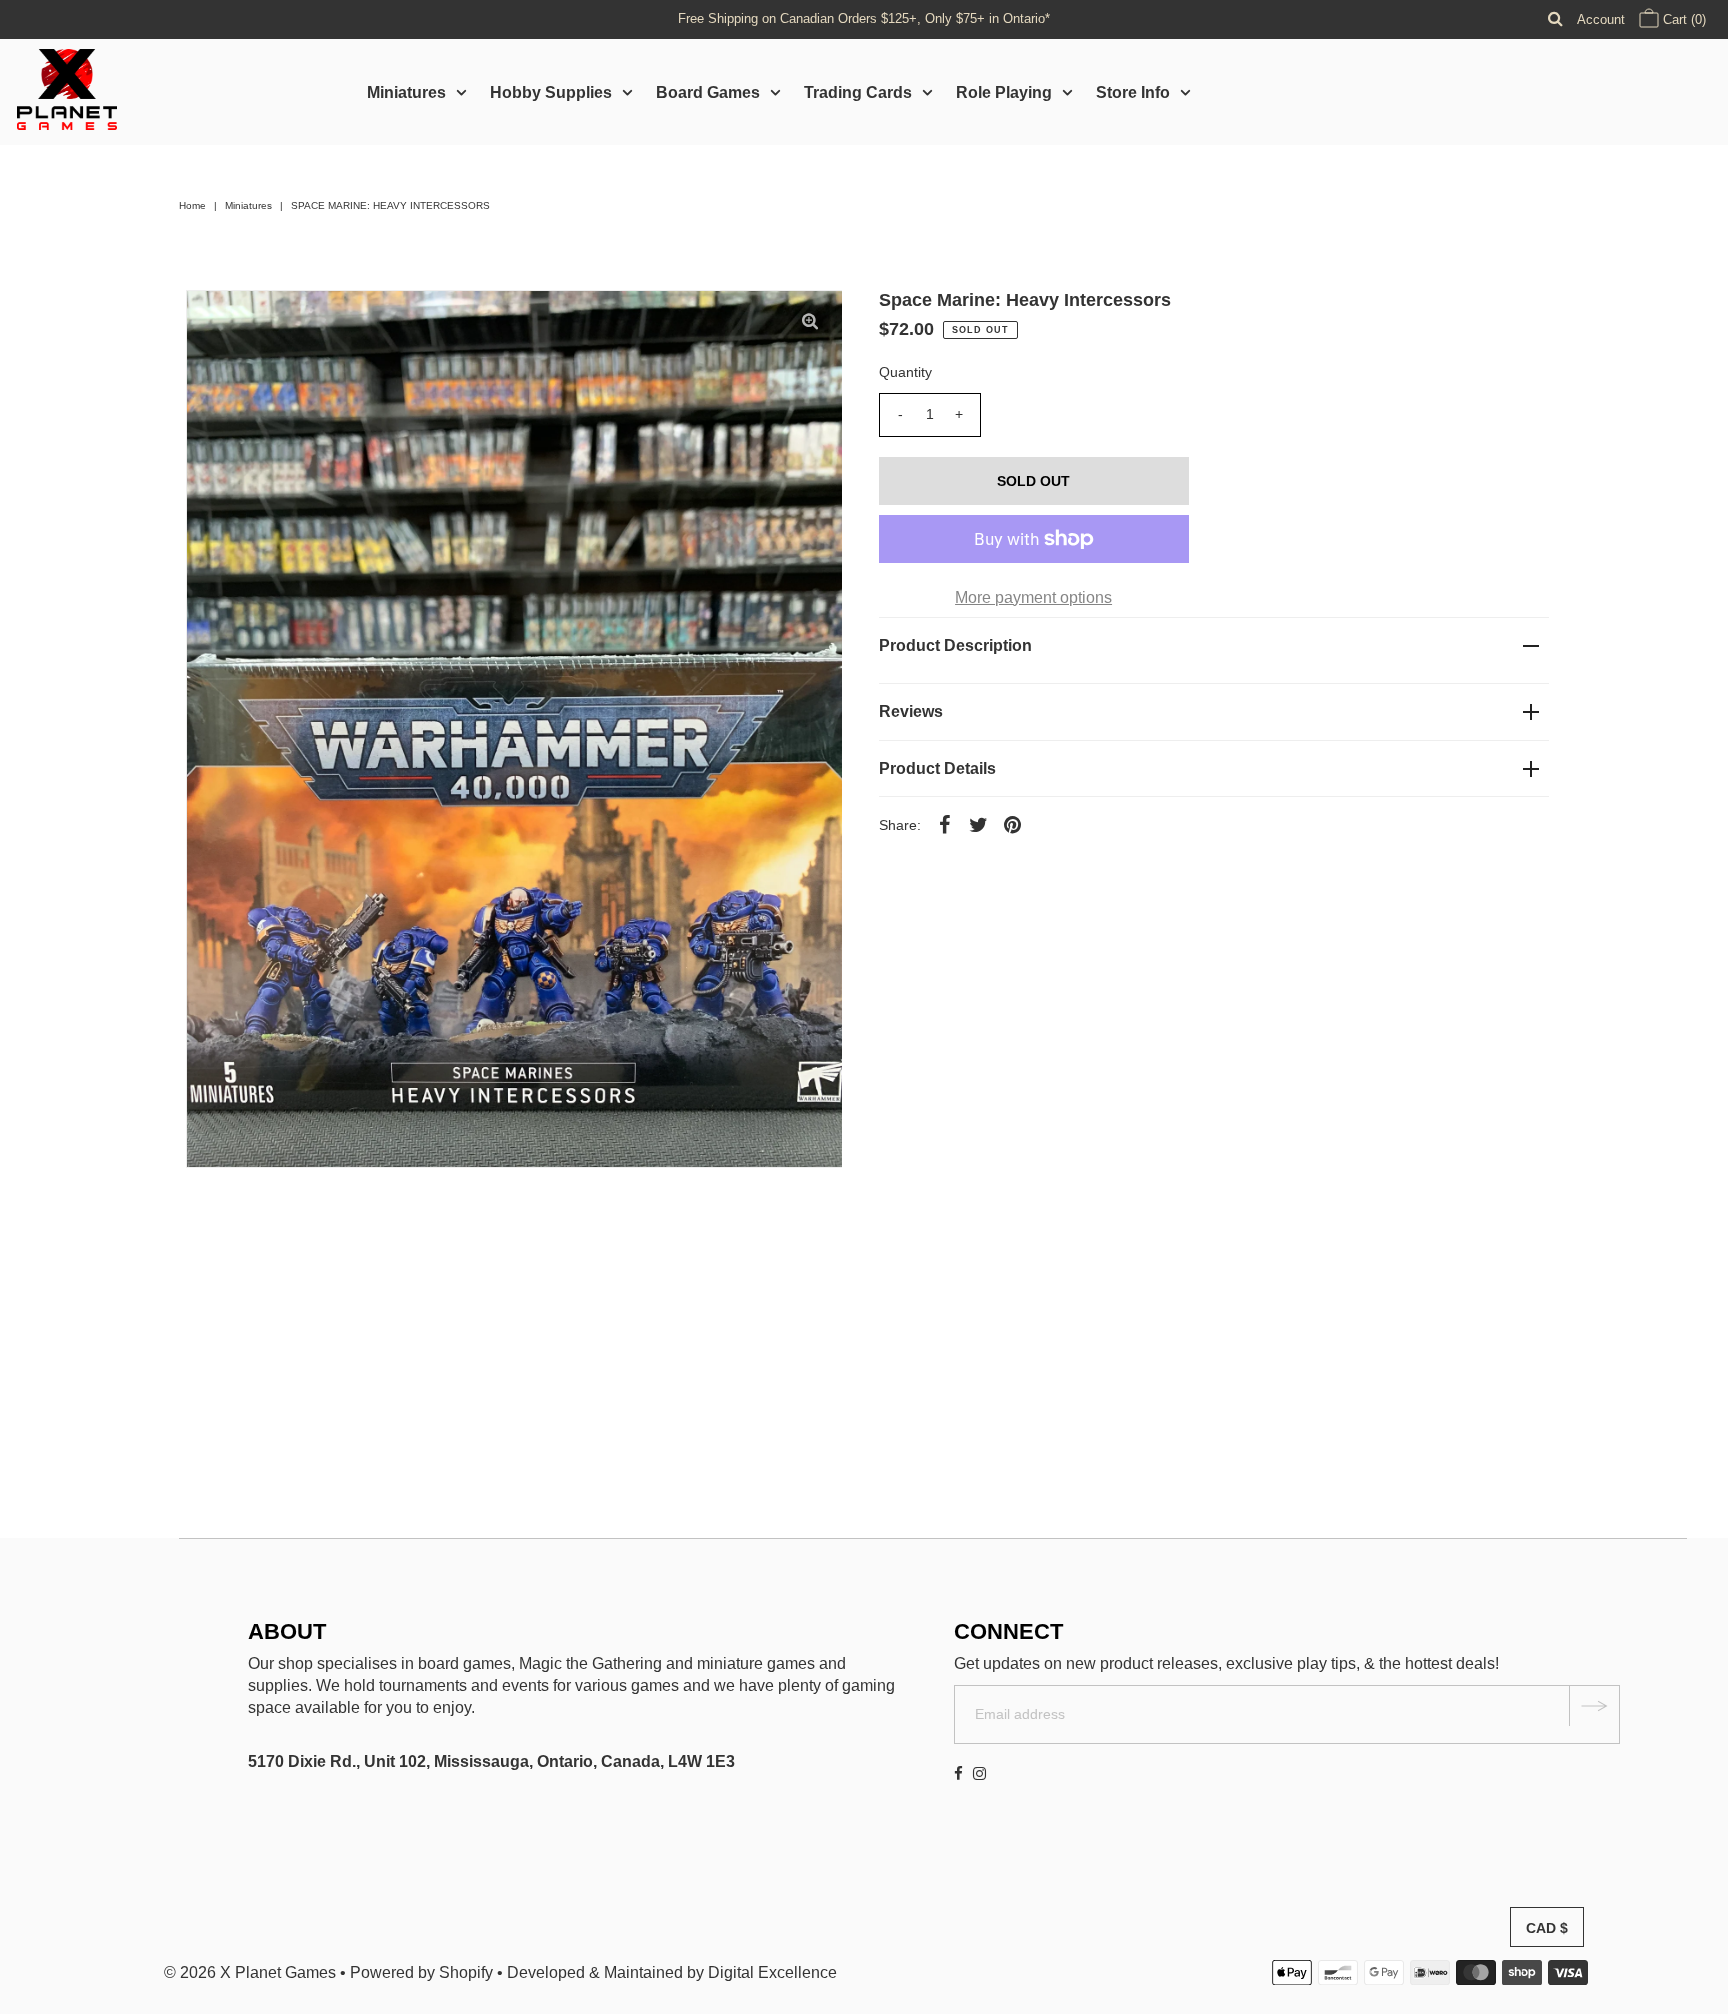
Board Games (708, 92)
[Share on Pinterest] (1013, 824)
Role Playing (1004, 92)
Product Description (955, 645)
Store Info (1133, 92)
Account (1601, 19)
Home (192, 205)
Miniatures (406, 92)
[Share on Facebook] (945, 824)
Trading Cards (858, 92)
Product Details (937, 768)
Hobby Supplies (551, 92)
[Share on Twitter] (979, 824)
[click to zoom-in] (810, 322)
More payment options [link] (1033, 597)
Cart (1682, 19)
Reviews (911, 711)
